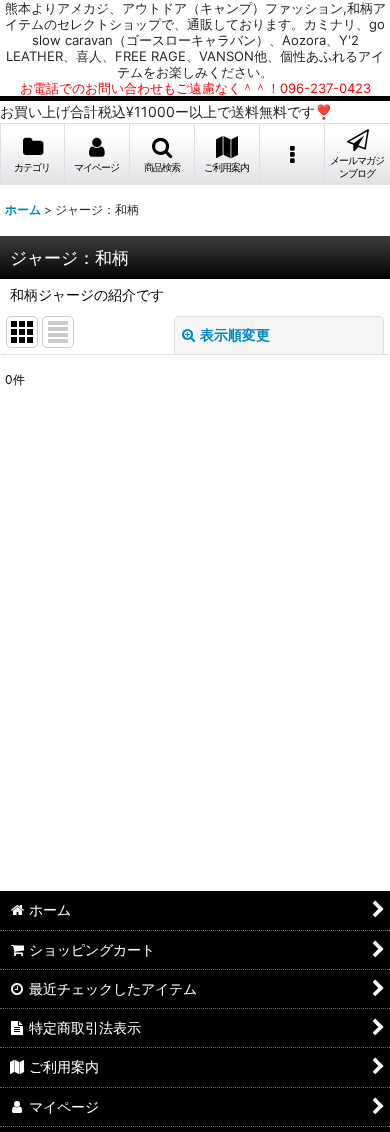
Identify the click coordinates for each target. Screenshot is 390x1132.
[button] (162, 154)
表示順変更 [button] (235, 334)
